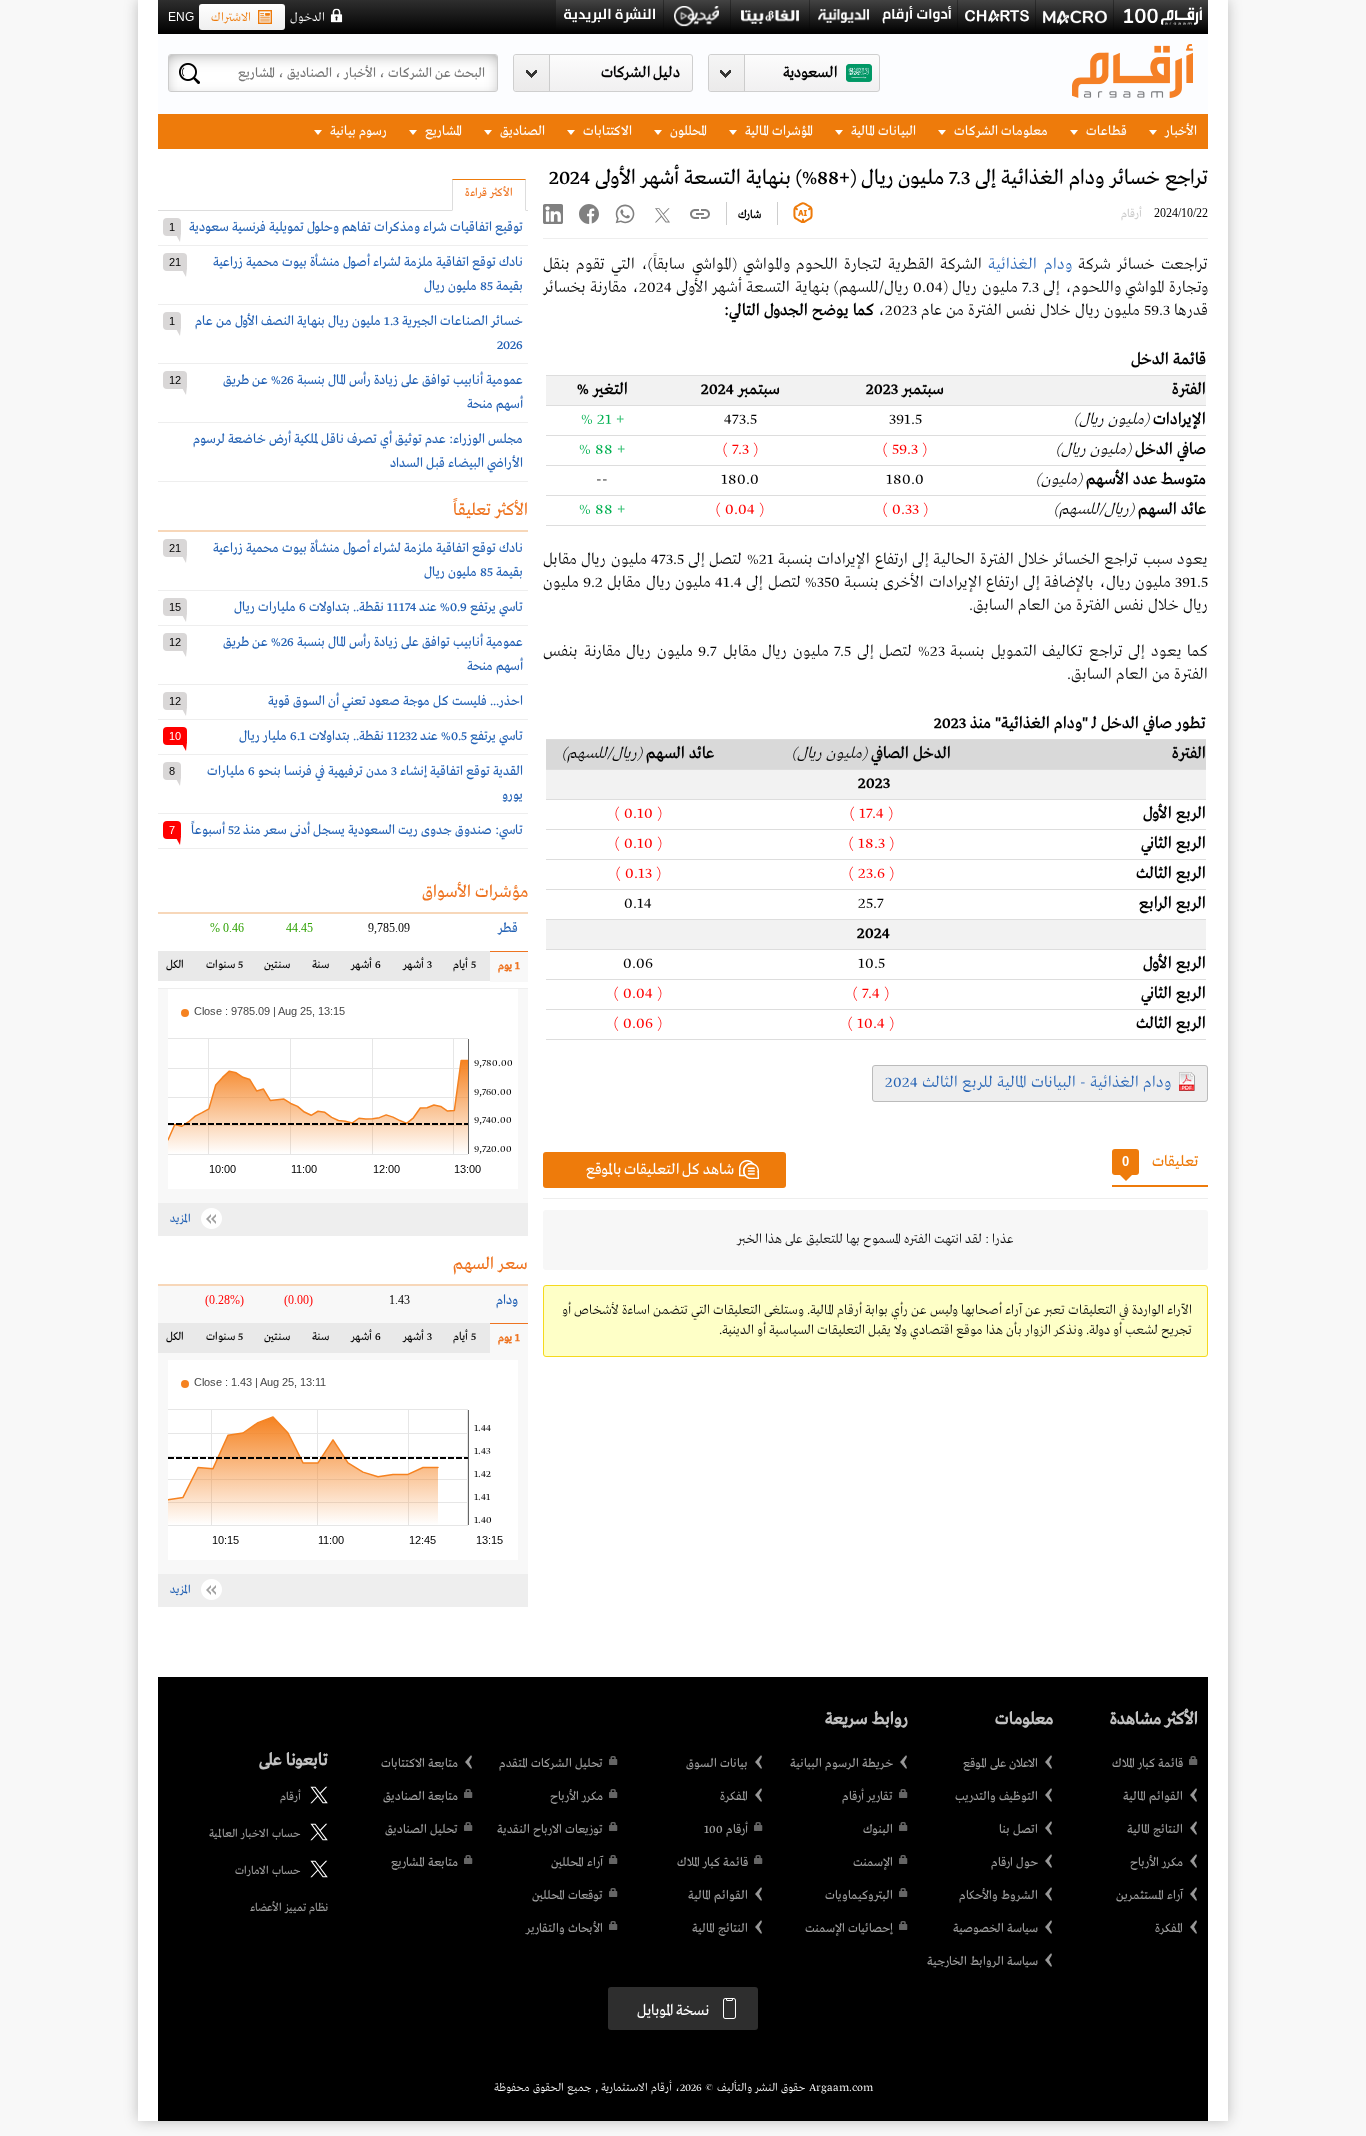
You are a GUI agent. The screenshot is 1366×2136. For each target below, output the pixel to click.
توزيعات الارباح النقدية (550, 1830)
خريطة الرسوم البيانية (841, 1764)
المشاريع (442, 131)
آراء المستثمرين (1149, 1896)
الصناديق (521, 131)
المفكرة (1169, 1929)
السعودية (810, 73)
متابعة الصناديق (420, 1797)
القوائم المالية (1153, 1797)
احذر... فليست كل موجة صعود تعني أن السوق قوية (395, 701)
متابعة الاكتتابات (419, 1764)
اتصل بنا (1018, 1830)
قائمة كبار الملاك (1147, 1764)
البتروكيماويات (859, 1896)
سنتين (276, 969)
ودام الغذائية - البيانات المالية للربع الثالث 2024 (1028, 1083)
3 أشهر (416, 969)
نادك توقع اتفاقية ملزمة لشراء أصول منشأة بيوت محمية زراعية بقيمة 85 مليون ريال (368, 274)
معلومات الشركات (999, 131)
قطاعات (1105, 131)
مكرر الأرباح (1156, 1863)
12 (175, 380)
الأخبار (1179, 131)
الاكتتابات (606, 131)
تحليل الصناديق (421, 1830)
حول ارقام (1014, 1863)
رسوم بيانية (357, 131)
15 (175, 607)
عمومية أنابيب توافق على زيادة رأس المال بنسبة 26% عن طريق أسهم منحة (373, 392)
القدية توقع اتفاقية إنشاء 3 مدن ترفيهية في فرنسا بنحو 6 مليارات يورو (365, 783)
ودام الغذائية (1029, 265)
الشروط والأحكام (998, 1896)
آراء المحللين (577, 1863)
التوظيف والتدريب (996, 1797)
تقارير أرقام (867, 1797)
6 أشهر (366, 969)
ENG (181, 17)
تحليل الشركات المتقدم (551, 1764)
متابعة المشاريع (424, 1863)
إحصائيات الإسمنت (849, 1929)
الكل (179, 969)
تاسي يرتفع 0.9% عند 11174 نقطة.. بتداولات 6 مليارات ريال (378, 607)
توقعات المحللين (567, 1896)
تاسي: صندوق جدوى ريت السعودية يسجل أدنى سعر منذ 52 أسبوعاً (357, 830)
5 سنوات (224, 969)
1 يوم (505, 970)
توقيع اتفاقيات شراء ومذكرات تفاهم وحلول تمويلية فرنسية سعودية (356, 227)
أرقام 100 (726, 1830)
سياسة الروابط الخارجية (982, 1962)
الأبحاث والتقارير (564, 1929)
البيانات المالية (882, 131)
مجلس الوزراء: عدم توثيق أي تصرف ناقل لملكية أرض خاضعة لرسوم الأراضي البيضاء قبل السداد (358, 451)
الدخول (307, 18)
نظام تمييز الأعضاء (289, 1908)
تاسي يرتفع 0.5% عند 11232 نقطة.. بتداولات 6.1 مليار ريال (381, 736)
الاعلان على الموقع (1000, 1764)
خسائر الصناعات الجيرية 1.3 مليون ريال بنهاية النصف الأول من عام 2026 (359, 333)
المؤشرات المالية (777, 131)
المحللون (687, 131)
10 (175, 736)
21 (175, 262)
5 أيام (463, 969)
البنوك (878, 1830)
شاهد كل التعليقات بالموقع (660, 1170)
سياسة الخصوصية (995, 1929)
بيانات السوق (717, 1764)
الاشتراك (231, 18)
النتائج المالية (1155, 1830)
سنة (320, 969)
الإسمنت (873, 1863)
